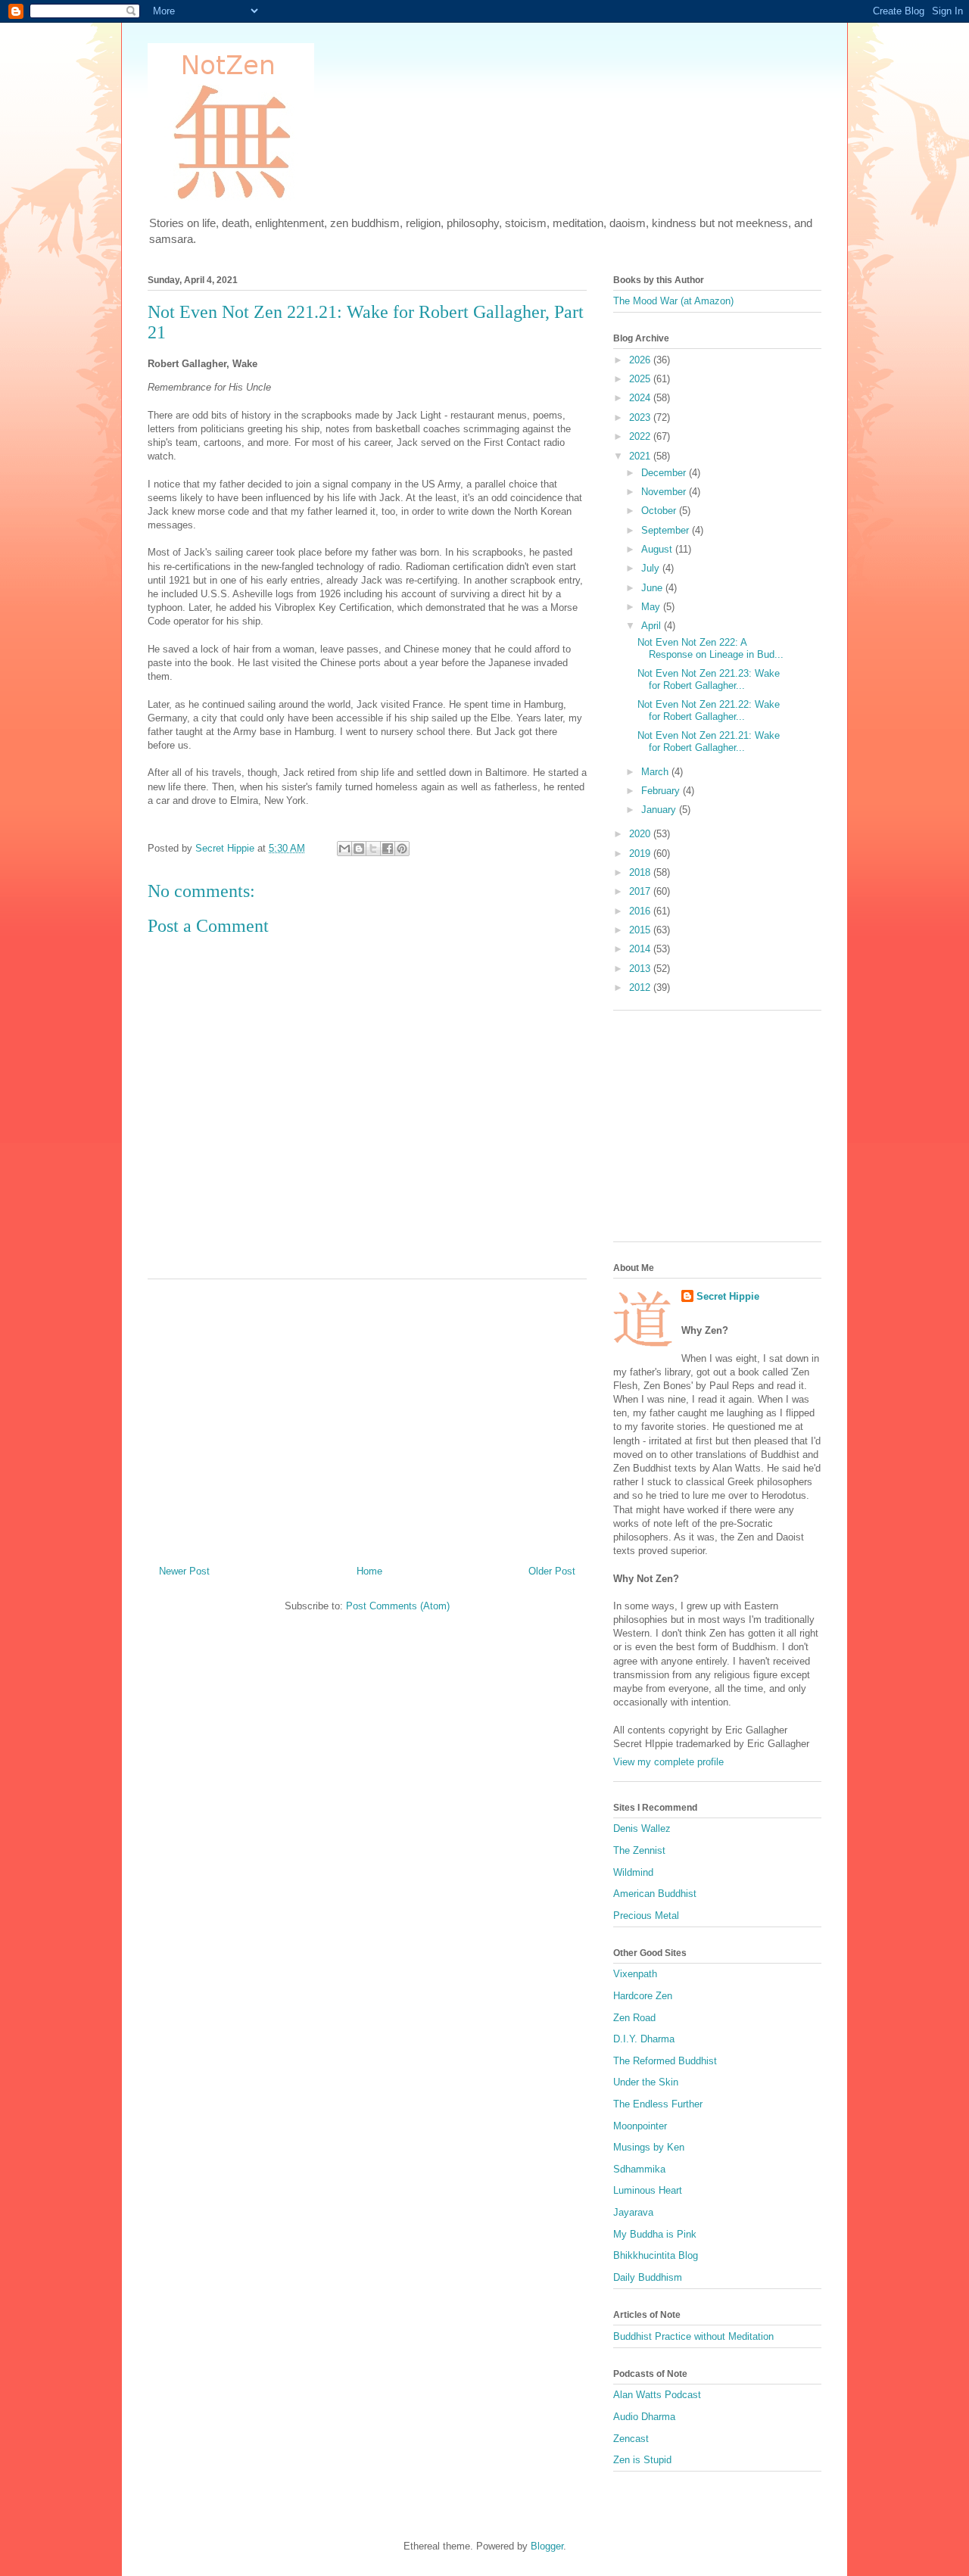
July (652, 568)
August (658, 549)
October (660, 511)
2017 (641, 891)
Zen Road (634, 2018)
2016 (641, 911)
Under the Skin (646, 2082)
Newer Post (184, 1571)
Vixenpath (635, 1974)
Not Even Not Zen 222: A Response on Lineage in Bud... (710, 648)
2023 (641, 417)
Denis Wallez (642, 1828)
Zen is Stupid (642, 2460)
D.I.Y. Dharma (644, 2039)
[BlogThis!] (359, 849)
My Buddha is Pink (655, 2234)
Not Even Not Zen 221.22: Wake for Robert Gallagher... (709, 710)
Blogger (547, 2546)
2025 (641, 379)
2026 (641, 360)
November (665, 492)
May (652, 607)
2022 (641, 436)
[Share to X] (373, 849)
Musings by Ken (649, 2147)
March (656, 772)
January (660, 810)
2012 (641, 987)
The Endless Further (658, 2104)
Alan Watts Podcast (657, 2395)
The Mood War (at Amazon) (673, 301)
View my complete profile (668, 1762)
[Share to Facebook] (388, 849)
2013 (641, 969)
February (662, 791)
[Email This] (344, 849)
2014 (641, 949)
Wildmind (633, 1872)
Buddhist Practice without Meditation (693, 2336)
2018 (641, 872)
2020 (641, 834)
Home (369, 1571)
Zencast (631, 2439)
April (653, 626)
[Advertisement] (367, 1416)
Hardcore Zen (643, 1996)
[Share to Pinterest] (402, 849)
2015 (641, 930)
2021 (641, 456)
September (667, 530)
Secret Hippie (728, 1296)
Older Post (552, 1571)
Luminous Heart (648, 2190)
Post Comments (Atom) (398, 1606)
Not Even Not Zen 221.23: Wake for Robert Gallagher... (709, 679)
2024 (641, 398)
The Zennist (639, 1850)
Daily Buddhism (648, 2277)
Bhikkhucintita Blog (656, 2255)
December (665, 473)
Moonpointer (640, 2126)
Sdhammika (639, 2169)
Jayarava (633, 2212)
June (653, 588)
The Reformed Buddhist (665, 2061)
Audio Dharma (644, 2417)
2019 (641, 853)
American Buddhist (655, 1894)
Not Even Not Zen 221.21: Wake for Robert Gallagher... (709, 741)
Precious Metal (646, 1916)
